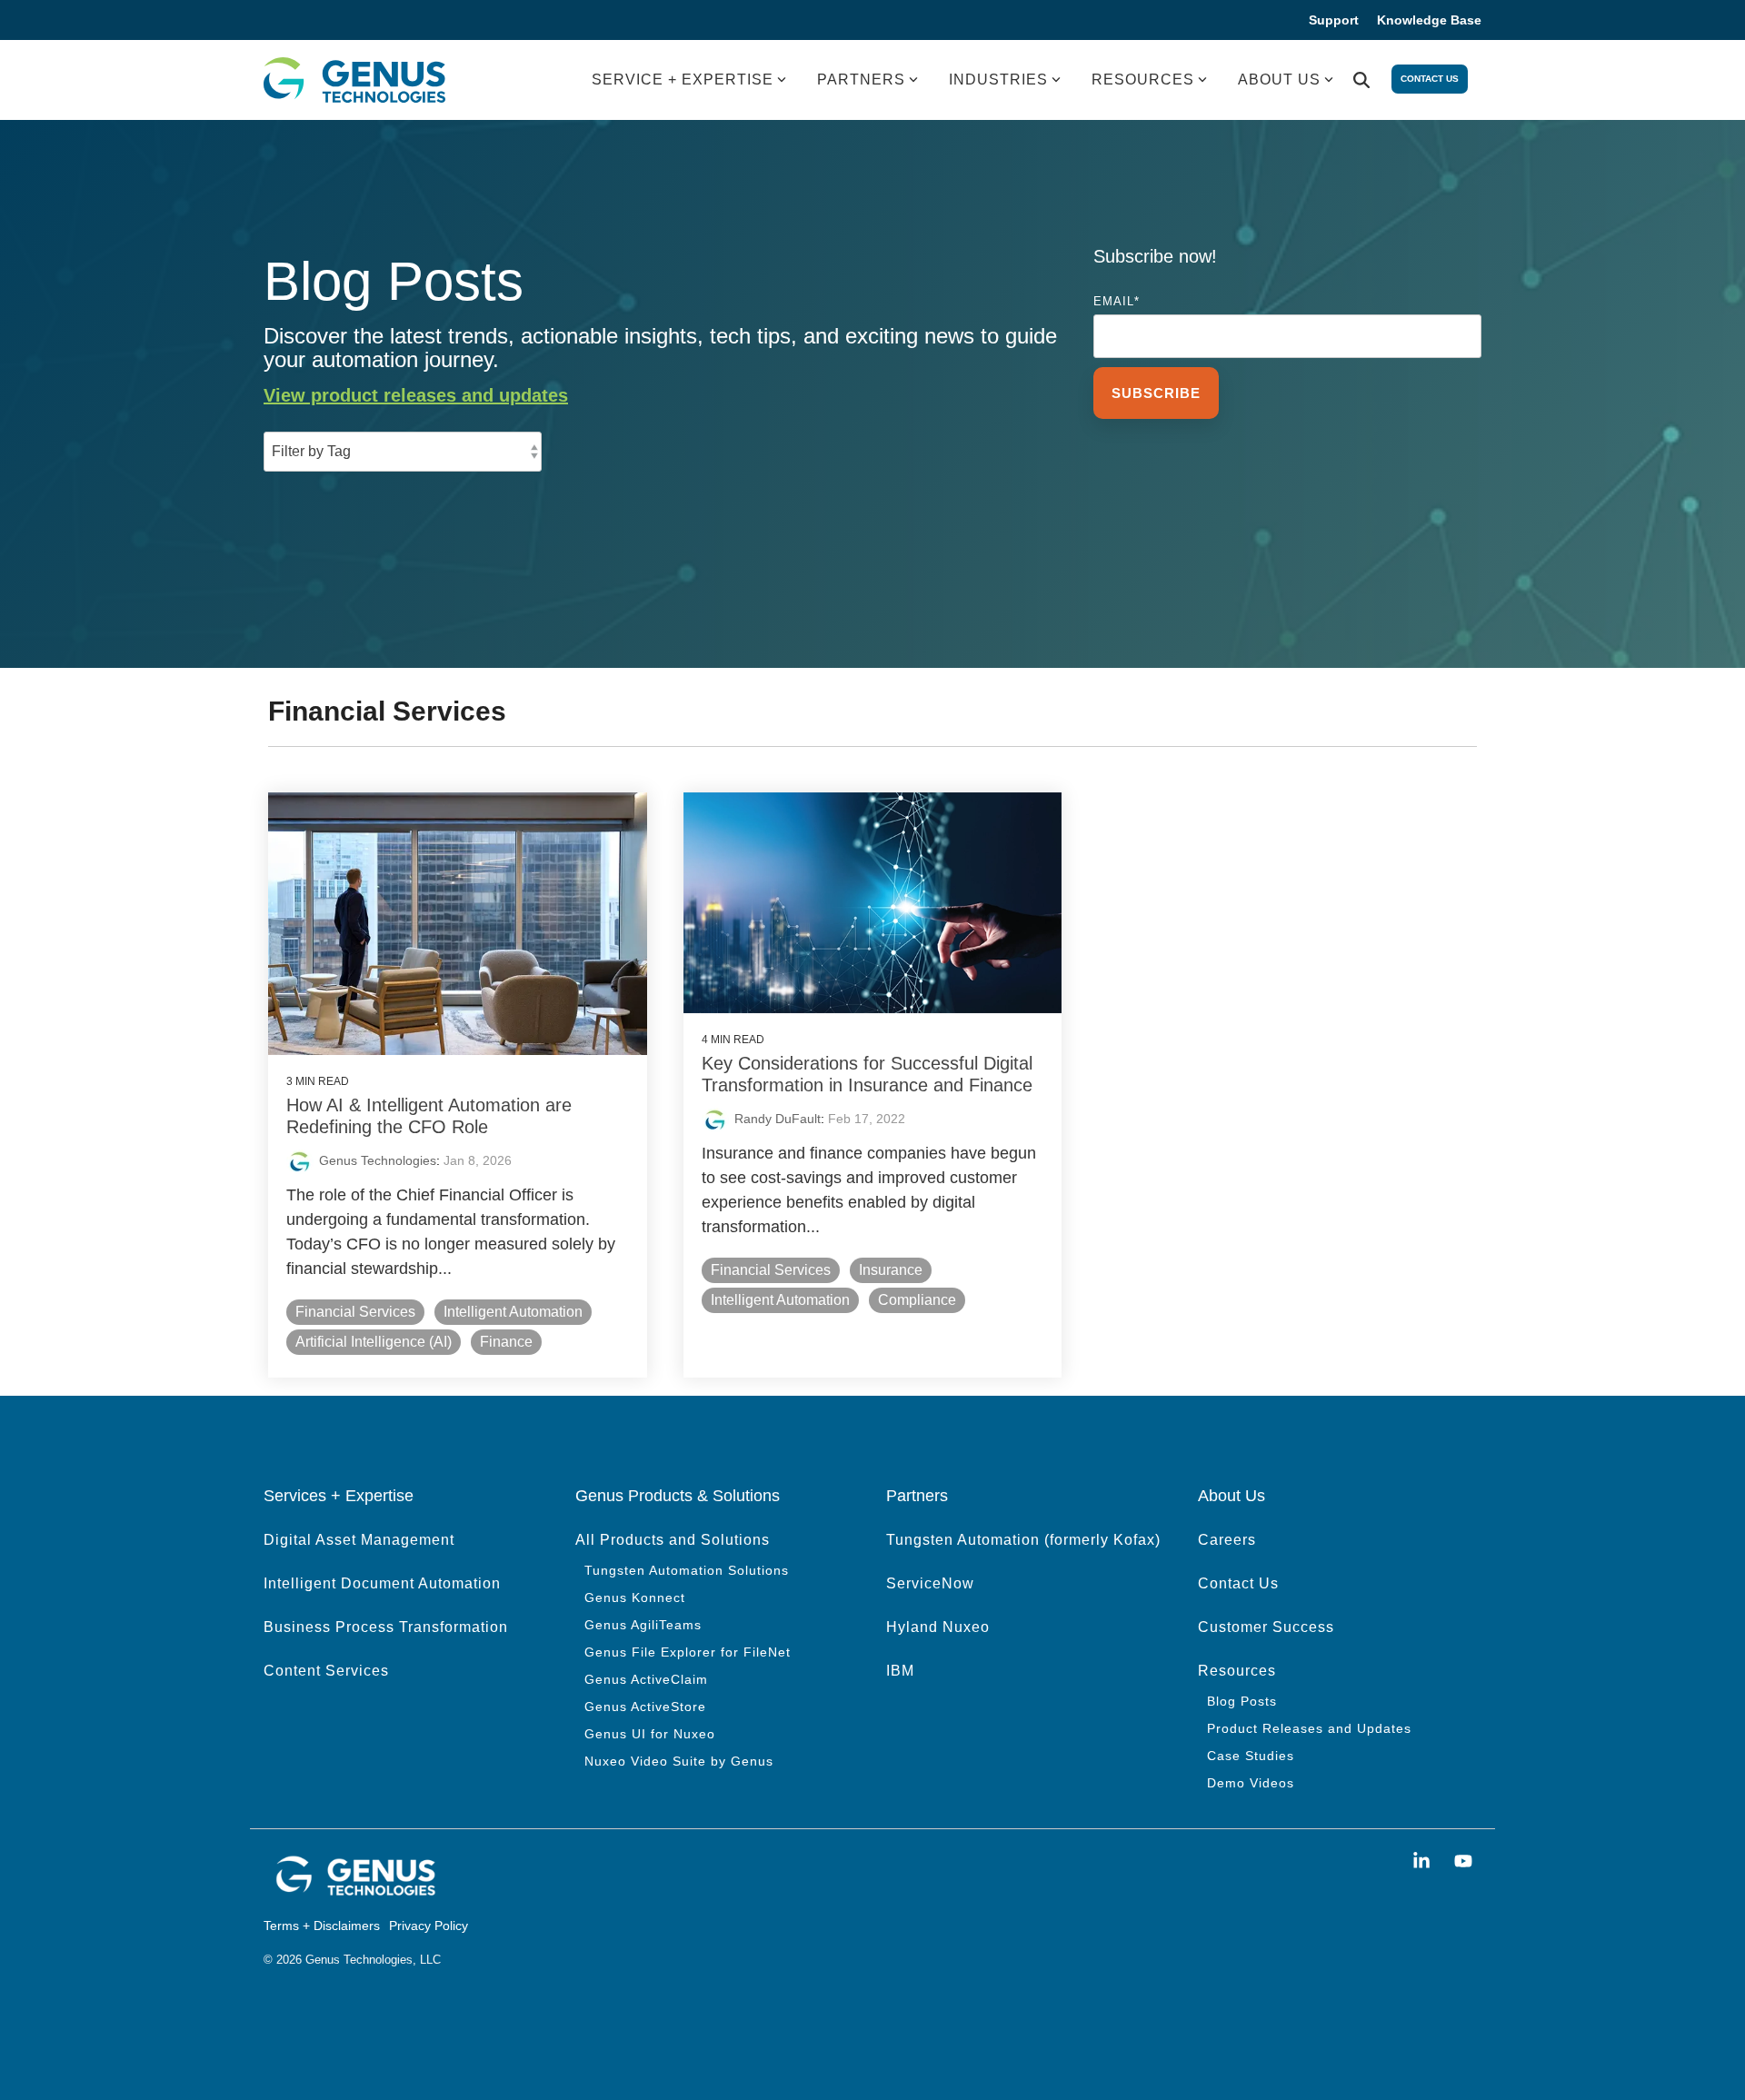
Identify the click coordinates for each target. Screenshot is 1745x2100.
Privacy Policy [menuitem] (429, 1926)
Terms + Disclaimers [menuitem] (322, 1926)
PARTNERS (861, 80)
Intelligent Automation (513, 1312)
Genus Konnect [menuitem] (635, 1597)
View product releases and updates (416, 395)
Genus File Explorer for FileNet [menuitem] (688, 1652)
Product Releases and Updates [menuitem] (1309, 1728)
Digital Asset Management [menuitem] (359, 1540)
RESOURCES (1143, 80)
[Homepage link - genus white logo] (354, 1892)
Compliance (917, 1300)
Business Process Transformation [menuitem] (386, 1627)
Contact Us (1430, 79)
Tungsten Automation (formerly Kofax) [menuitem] (1023, 1540)
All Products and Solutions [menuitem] (673, 1540)
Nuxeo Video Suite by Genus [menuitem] (679, 1761)
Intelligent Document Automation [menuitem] (382, 1583)
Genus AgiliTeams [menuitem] (643, 1625)
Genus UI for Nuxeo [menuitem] (650, 1734)
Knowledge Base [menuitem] (1429, 20)
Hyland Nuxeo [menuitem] (938, 1627)
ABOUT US (1279, 80)
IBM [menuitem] (900, 1671)
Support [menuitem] (1334, 20)
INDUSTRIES (998, 80)
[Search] (1361, 80)
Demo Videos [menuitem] (1251, 1783)
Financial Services (355, 1312)
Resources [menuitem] (1237, 1671)
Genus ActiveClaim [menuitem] (646, 1679)
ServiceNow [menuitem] (930, 1583)
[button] (1424, 1861)
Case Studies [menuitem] (1251, 1756)
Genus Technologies (378, 1160)
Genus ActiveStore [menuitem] (645, 1707)
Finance (506, 1342)
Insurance (891, 1270)
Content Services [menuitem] (326, 1671)
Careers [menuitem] (1227, 1540)
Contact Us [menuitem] (1238, 1583)
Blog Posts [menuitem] (1242, 1701)
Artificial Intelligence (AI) (374, 1342)
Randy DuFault (778, 1119)
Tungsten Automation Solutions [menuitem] (687, 1570)
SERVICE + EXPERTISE (683, 80)
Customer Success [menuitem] (1266, 1627)
